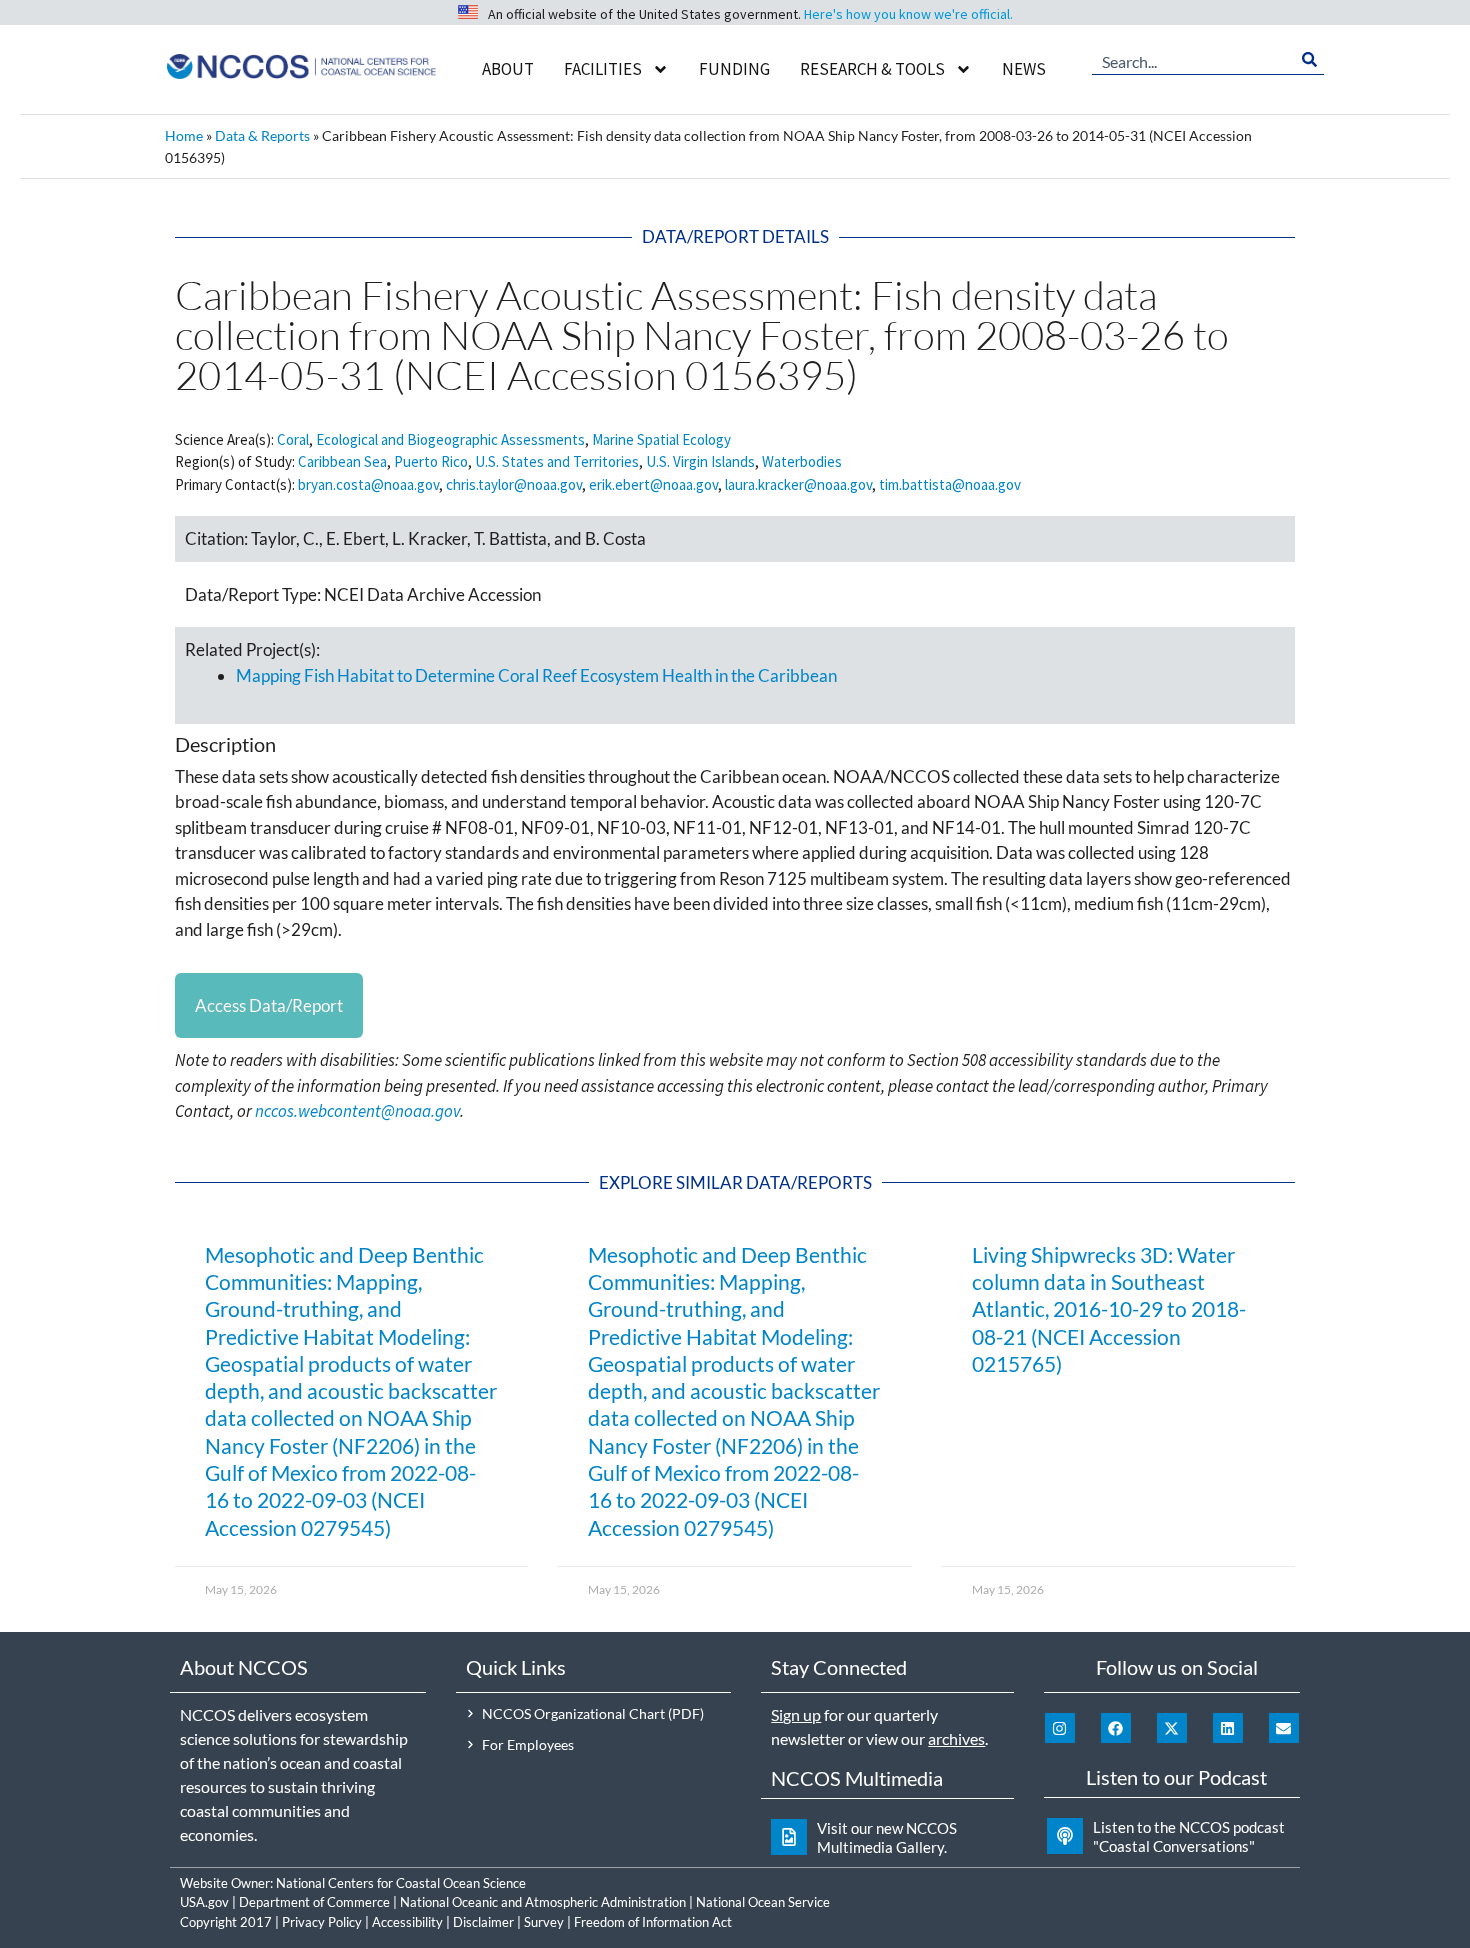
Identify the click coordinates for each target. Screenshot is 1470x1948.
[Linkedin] (1228, 1728)
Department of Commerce (314, 1902)
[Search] (1309, 60)
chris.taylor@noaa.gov (514, 484)
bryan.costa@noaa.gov (368, 484)
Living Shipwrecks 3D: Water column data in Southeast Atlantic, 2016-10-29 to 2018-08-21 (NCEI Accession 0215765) (1109, 1309)
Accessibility (407, 1922)
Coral (293, 439)
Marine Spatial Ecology (661, 439)
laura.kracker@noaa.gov (798, 484)
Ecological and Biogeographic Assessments (450, 439)
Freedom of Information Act (653, 1922)
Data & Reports (262, 135)
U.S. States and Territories (557, 461)
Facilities (603, 69)
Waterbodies (802, 461)
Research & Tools (872, 69)
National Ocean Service (763, 1902)
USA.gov (204, 1902)
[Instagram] (1060, 1728)
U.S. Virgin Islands (700, 461)
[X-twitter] (1172, 1728)
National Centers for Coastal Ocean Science (401, 1883)
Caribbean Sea (342, 461)
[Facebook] (1116, 1728)
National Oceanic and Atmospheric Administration (543, 1902)
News (1024, 69)
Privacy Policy (322, 1922)
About (508, 69)
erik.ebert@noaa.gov (653, 484)
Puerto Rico (431, 461)
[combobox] (1194, 60)
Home (184, 135)
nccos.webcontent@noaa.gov (357, 1111)
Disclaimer (483, 1922)
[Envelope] (1284, 1728)
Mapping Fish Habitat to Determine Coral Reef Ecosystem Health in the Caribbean (536, 675)
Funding (734, 69)
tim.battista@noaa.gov (950, 484)
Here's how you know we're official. (908, 14)
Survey (544, 1922)
